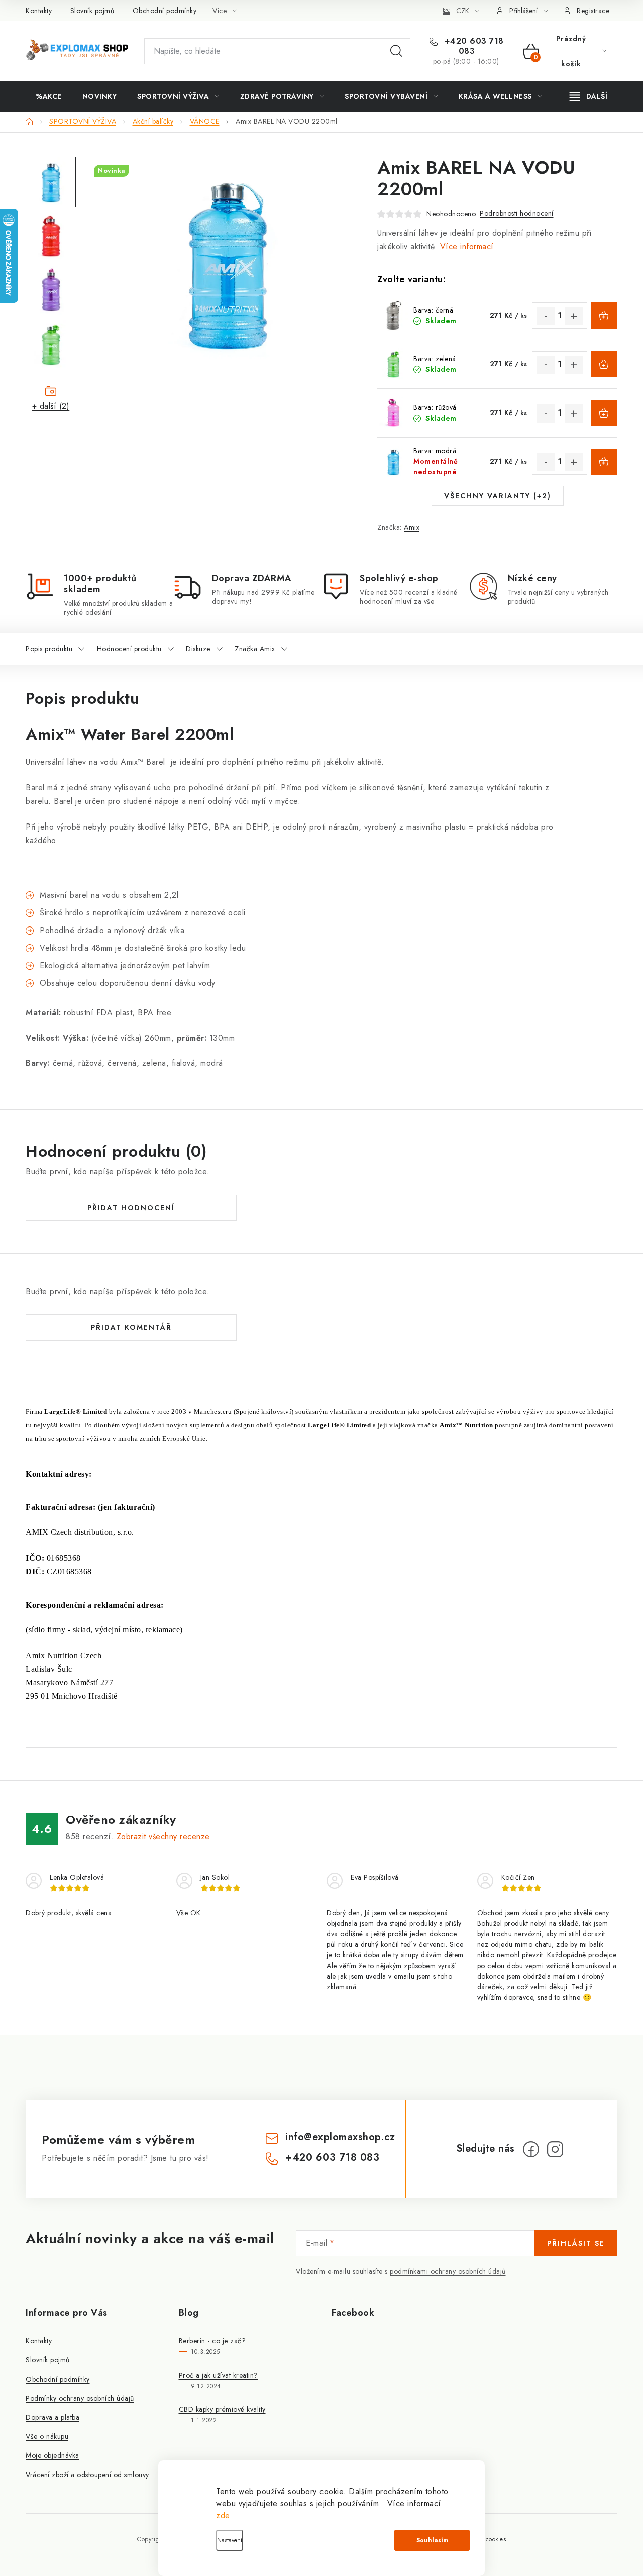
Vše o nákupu (47, 2436)
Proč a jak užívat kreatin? (219, 2375)
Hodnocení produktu (129, 649)
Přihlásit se (576, 2243)
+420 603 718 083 (473, 46)
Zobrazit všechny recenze (163, 1837)
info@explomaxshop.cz (340, 2137)
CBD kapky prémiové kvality (222, 2409)
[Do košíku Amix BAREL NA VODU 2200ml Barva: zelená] (604, 364)
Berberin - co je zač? (212, 2341)
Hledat (396, 51)
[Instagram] (555, 2149)
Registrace (593, 11)
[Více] (588, 96)
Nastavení (230, 2540)
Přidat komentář (131, 1327)
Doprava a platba (52, 2417)
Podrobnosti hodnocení (517, 213)
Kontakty (39, 11)
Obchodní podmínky (165, 11)
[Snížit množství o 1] (546, 316)
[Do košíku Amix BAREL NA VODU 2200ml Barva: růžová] (604, 413)
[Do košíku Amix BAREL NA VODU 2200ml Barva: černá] (604, 316)
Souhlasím (432, 2540)
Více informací (467, 246)
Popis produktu (49, 649)
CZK (463, 11)
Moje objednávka (52, 2455)
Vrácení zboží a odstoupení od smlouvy (87, 2475)
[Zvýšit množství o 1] (574, 316)
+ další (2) (51, 406)
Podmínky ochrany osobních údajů (80, 2398)
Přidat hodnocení (131, 1208)
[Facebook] (531, 2149)
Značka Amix (255, 649)
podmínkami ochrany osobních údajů (448, 2271)
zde (223, 2515)
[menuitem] (49, 96)
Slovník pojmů (92, 11)
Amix (412, 527)
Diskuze (198, 649)
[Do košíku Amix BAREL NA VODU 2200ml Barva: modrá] (604, 462)
